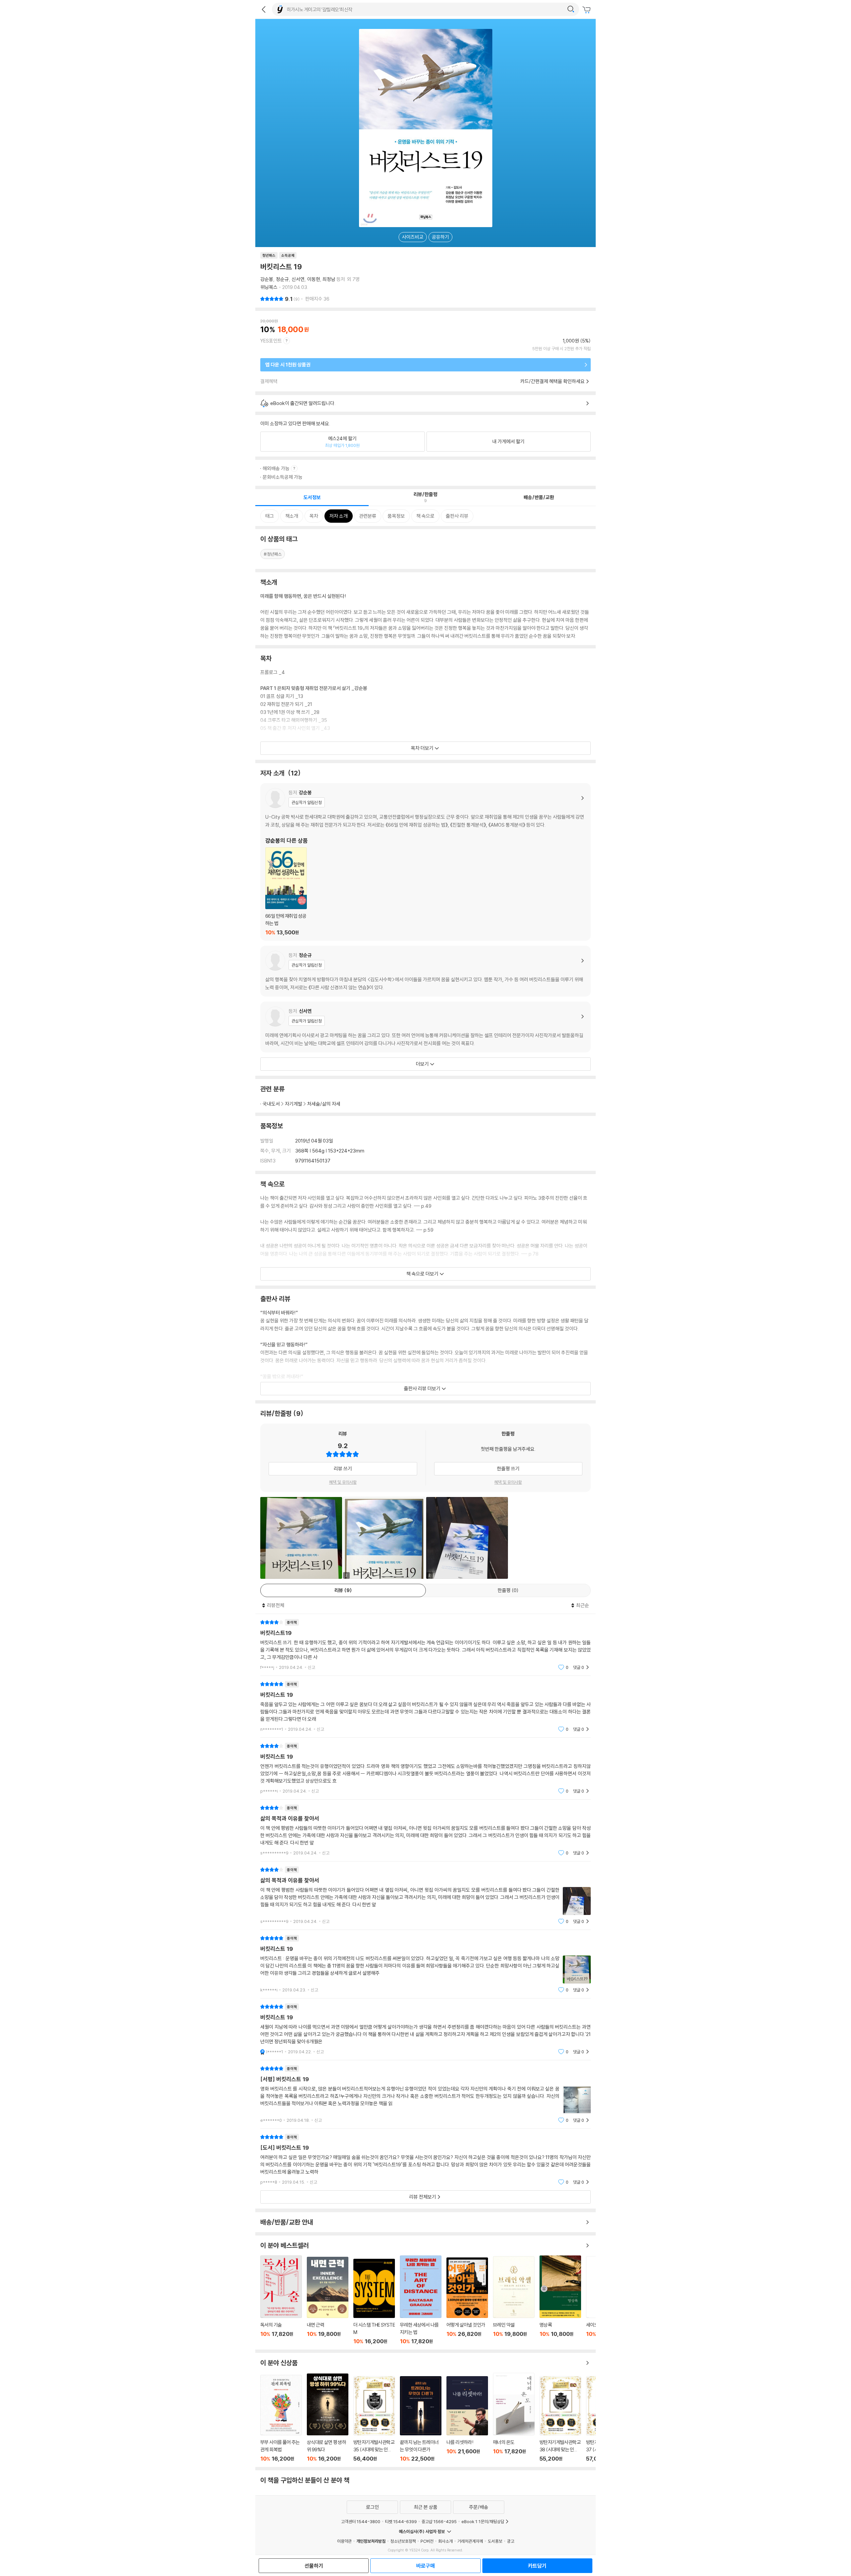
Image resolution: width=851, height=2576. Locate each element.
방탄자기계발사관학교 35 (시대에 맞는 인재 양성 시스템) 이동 (374, 2419)
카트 (587, 10)
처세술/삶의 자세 (324, 1104)
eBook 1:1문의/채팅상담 (483, 2521)
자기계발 (294, 1104)
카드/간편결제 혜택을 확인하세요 (552, 381)
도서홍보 (495, 2541)
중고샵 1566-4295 (439, 2521)
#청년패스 (273, 554)
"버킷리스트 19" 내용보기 (425, 1707)
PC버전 (427, 2541)
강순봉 (267, 279)
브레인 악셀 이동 (514, 2300)
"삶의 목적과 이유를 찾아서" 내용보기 (425, 1830)
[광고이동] (571, 9)
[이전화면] (264, 9)
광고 (511, 2541)
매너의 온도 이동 (514, 2417)
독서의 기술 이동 (281, 2300)
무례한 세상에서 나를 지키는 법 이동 (421, 2300)
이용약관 (344, 2541)
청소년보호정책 (403, 2541)
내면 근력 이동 (328, 2301)
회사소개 (445, 2541)
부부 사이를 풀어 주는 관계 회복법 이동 (281, 2418)
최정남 (329, 279)
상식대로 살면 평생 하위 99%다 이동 (328, 2418)
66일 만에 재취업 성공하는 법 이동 (286, 891)
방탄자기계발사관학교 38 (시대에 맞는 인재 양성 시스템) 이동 (560, 2419)
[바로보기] (301, 1538)
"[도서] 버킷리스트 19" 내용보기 (425, 2160)
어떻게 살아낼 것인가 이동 (467, 2301)
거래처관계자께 (470, 2541)
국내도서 (271, 1104)
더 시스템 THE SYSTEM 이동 (374, 2302)
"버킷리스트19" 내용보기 (425, 1645)
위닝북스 (269, 287)
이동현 (314, 279)
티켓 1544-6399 (401, 2521)
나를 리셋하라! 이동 (467, 2419)
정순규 (282, 279)
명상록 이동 (560, 2300)
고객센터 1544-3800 (361, 2521)
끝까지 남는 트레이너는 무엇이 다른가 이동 (421, 2419)
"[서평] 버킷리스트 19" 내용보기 (425, 2094)
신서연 (298, 279)
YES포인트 (271, 341)
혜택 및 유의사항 (343, 1482)
